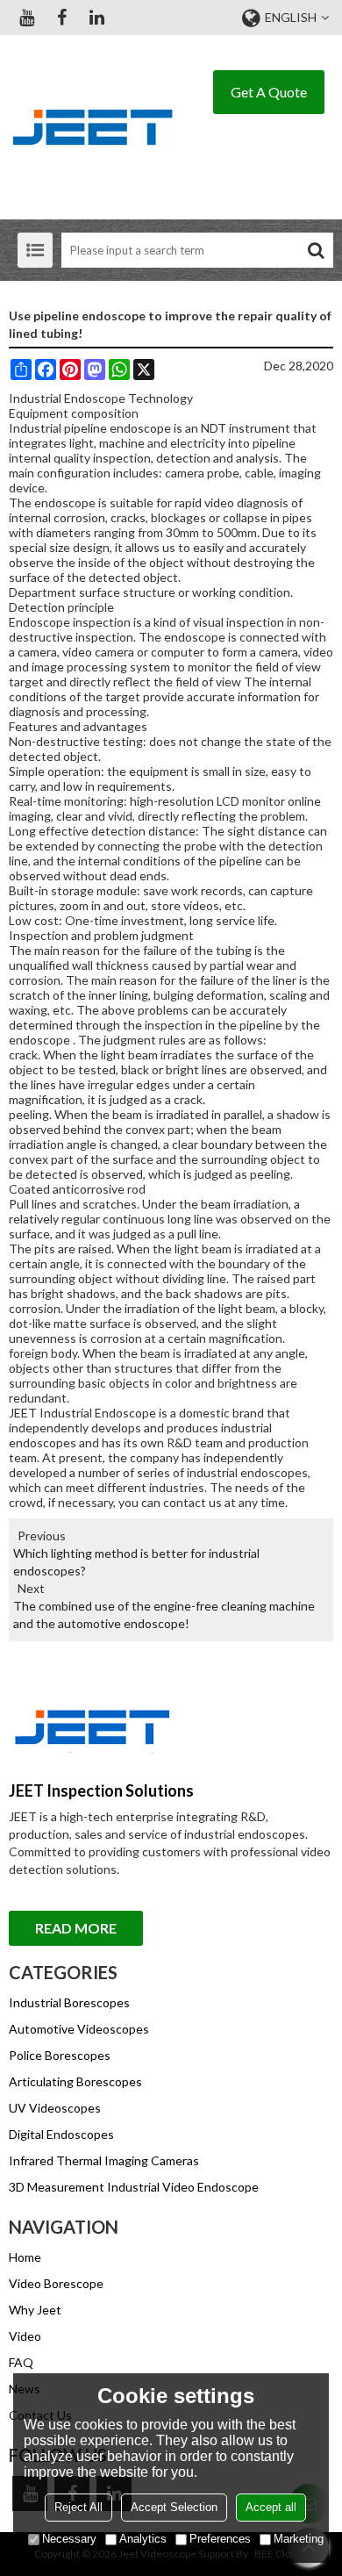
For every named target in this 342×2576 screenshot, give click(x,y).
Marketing (299, 2539)
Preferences (220, 2539)
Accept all (271, 2507)
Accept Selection (174, 2507)
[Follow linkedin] (96, 18)
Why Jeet (35, 2310)
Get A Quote (269, 92)
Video (25, 2336)
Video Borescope (56, 2283)
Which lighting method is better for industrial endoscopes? (136, 1562)
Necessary (69, 2539)
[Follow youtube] (26, 18)
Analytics (143, 2539)
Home (25, 2257)
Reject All (78, 2507)
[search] (316, 250)
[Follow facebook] (61, 18)
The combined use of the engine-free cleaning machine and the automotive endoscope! (164, 1614)
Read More (76, 1928)
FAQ (21, 2362)
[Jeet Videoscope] (92, 127)
